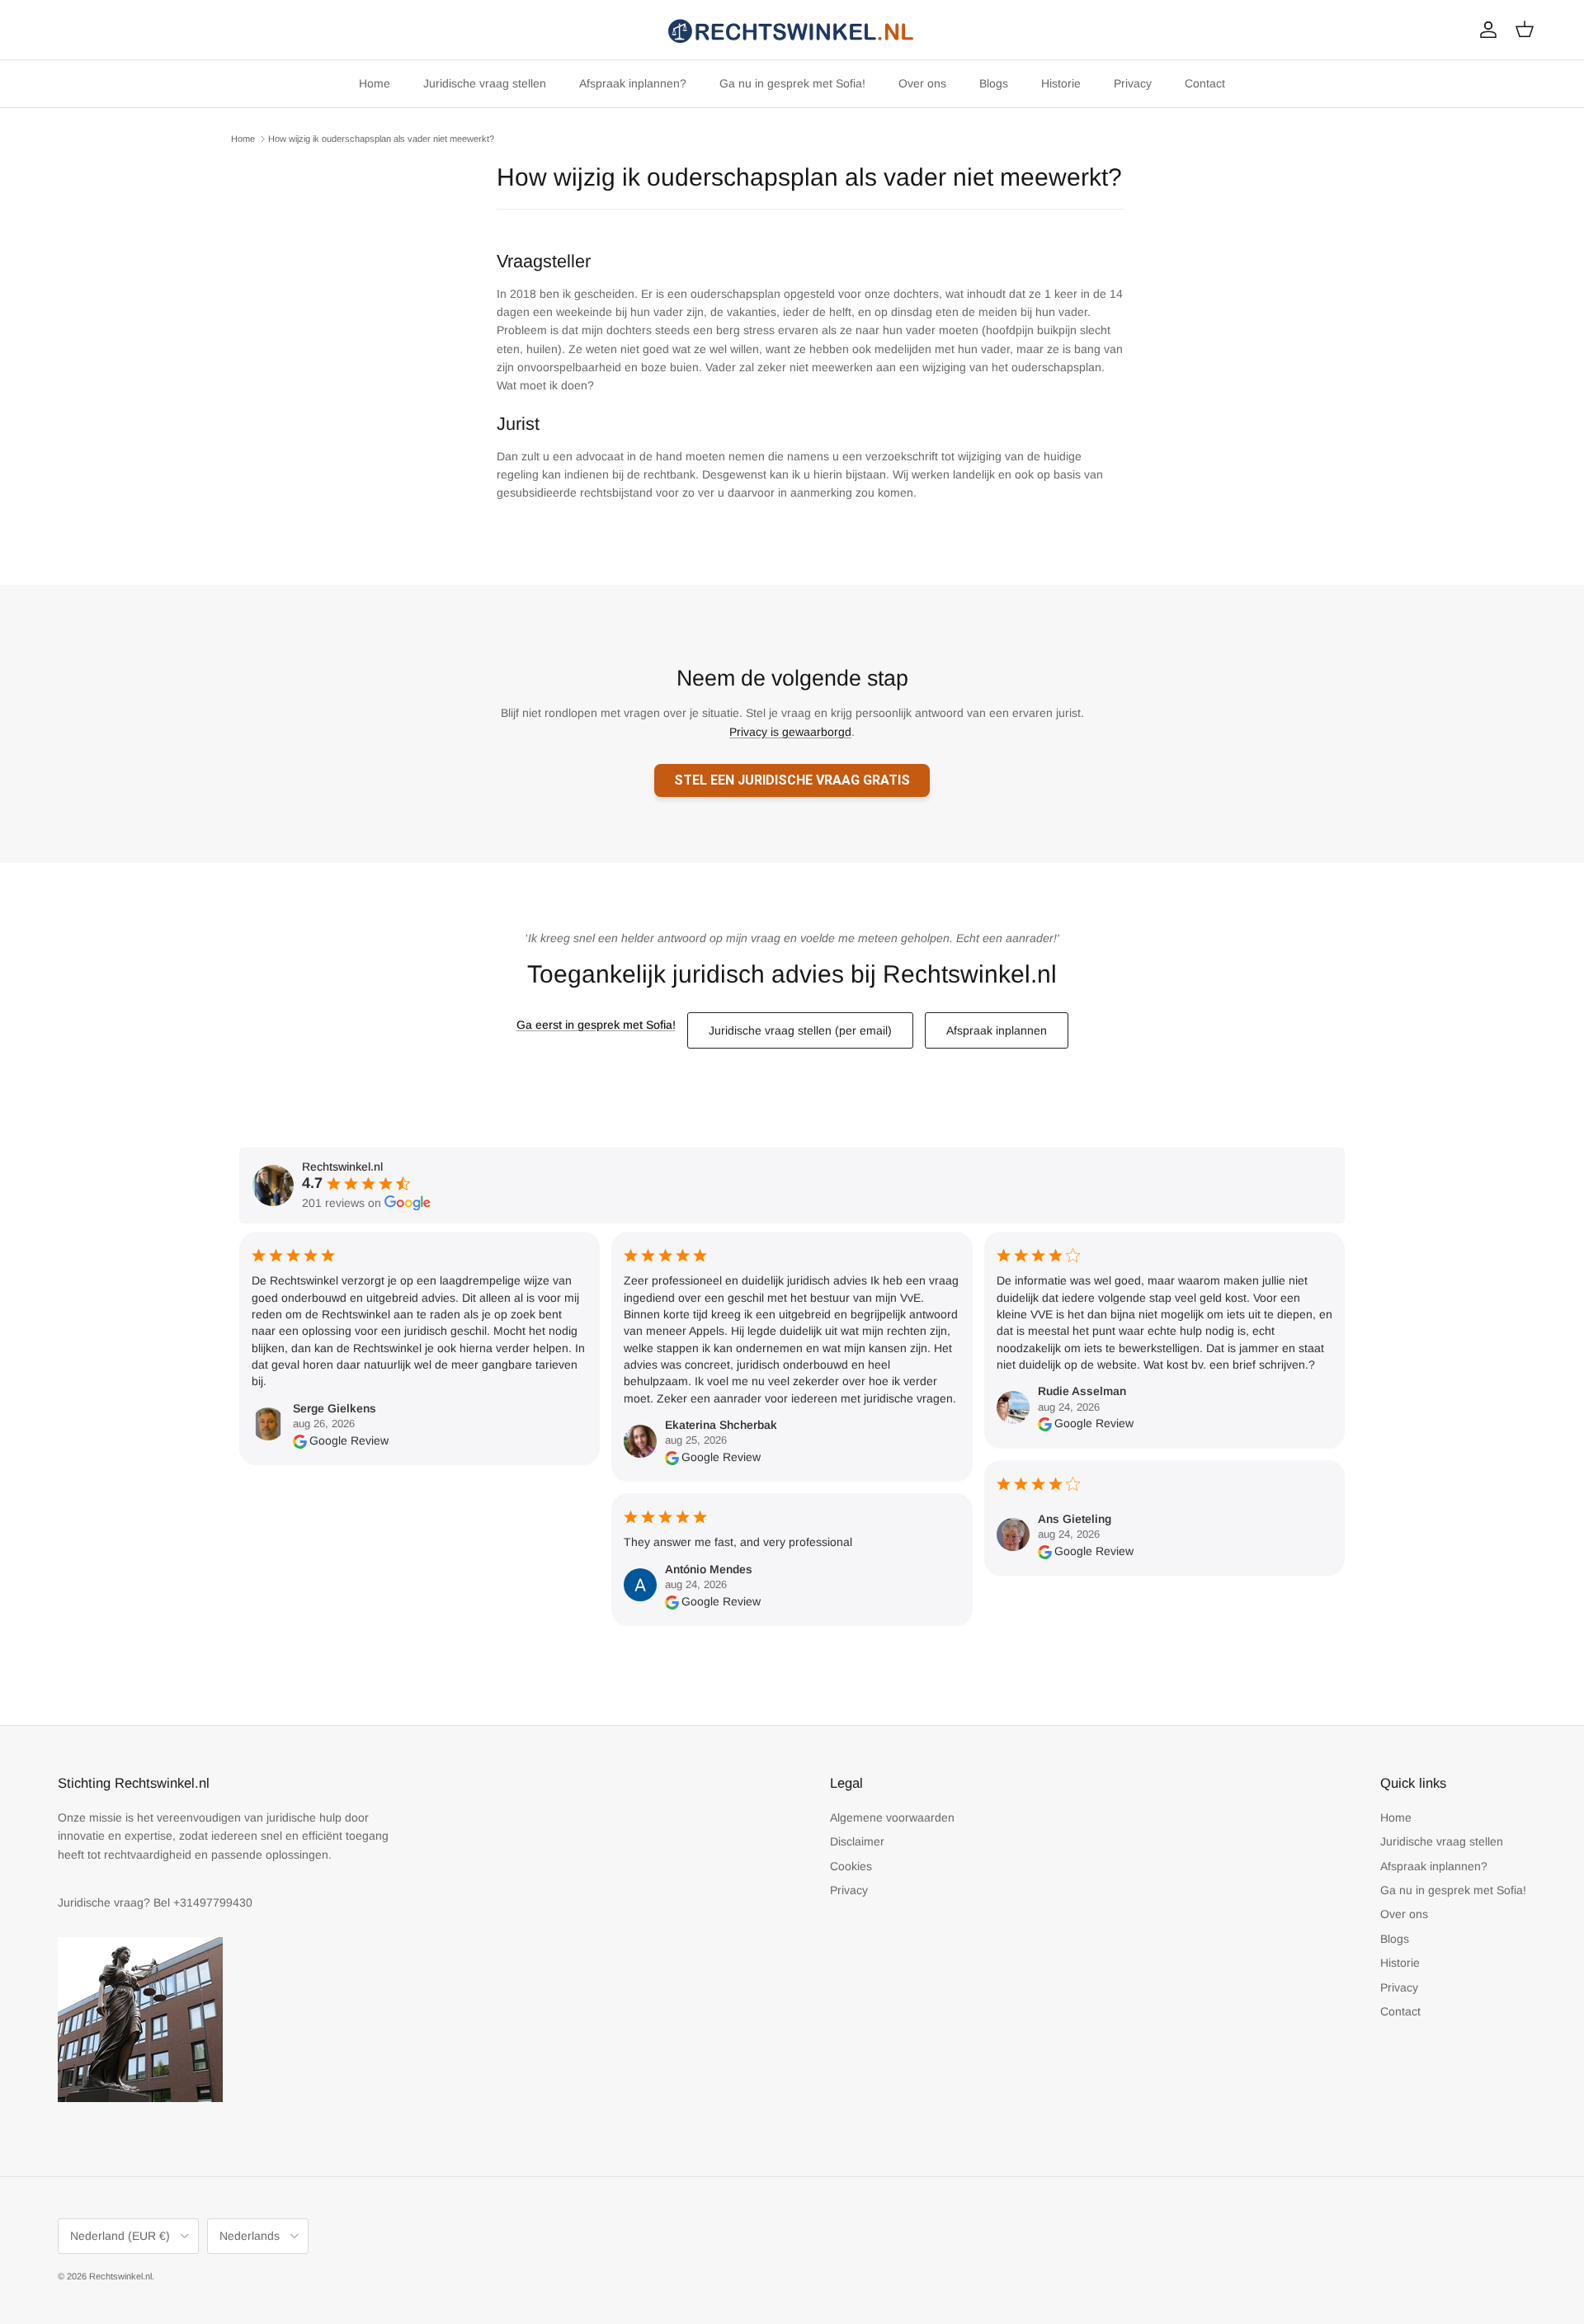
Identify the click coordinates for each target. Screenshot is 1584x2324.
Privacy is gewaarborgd (790, 732)
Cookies (851, 1866)
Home (375, 83)
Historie (1061, 83)
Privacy (1133, 83)
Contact (1205, 83)
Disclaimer (857, 1841)
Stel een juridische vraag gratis (792, 780)
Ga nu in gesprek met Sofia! (792, 83)
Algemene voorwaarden (892, 1817)
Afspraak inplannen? (633, 83)
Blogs (994, 83)
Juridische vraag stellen (485, 83)
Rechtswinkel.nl (120, 2276)
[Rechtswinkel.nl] (792, 30)
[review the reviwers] (300, 1440)
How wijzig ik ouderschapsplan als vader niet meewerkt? (381, 139)
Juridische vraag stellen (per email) (800, 1030)
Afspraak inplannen (997, 1030)
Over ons (922, 83)
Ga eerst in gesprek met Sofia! (596, 1025)
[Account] (1485, 30)
